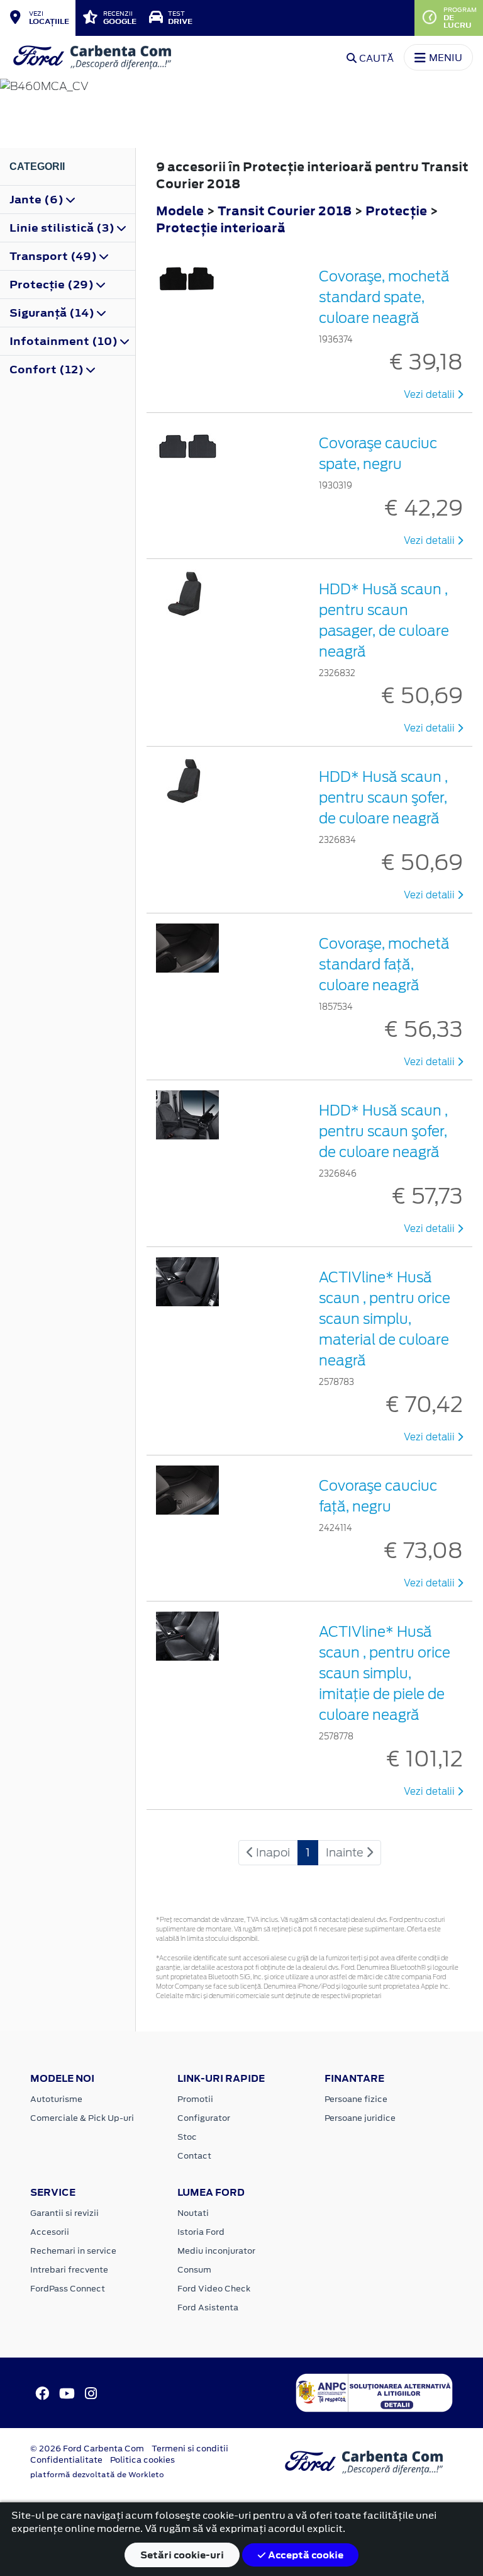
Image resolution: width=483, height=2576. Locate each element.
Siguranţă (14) (53, 313)
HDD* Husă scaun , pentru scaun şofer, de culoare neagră (383, 798)
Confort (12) (48, 370)
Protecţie (397, 211)
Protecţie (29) (53, 285)
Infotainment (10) (65, 341)
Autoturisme (56, 2099)
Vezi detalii (430, 395)
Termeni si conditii (190, 2449)
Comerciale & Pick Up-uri (82, 2118)
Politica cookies (142, 2460)
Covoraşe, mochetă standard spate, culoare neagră (384, 297)
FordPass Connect (68, 2289)
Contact (194, 2156)
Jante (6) (38, 200)
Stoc (187, 2137)
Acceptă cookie (305, 2555)
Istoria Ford (201, 2232)
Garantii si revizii (64, 2213)
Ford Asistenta (208, 2308)
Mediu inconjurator (216, 2251)
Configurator (204, 2118)
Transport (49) (54, 256)
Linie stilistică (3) (63, 228)
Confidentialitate (66, 2460)
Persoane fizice (356, 2099)
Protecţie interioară (221, 228)
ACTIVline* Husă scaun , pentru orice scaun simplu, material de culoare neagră (385, 1319)
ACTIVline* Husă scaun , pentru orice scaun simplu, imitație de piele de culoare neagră (385, 1673)
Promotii (195, 2099)
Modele (180, 211)
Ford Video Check (214, 2289)
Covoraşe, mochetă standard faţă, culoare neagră (384, 964)
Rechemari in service (73, 2251)
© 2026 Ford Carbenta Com (87, 2449)
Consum (194, 2270)
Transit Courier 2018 (285, 211)
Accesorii (50, 2232)
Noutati (193, 2213)
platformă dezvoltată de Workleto (97, 2475)
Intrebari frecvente (69, 2270)
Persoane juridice (360, 2118)
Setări (182, 2555)
